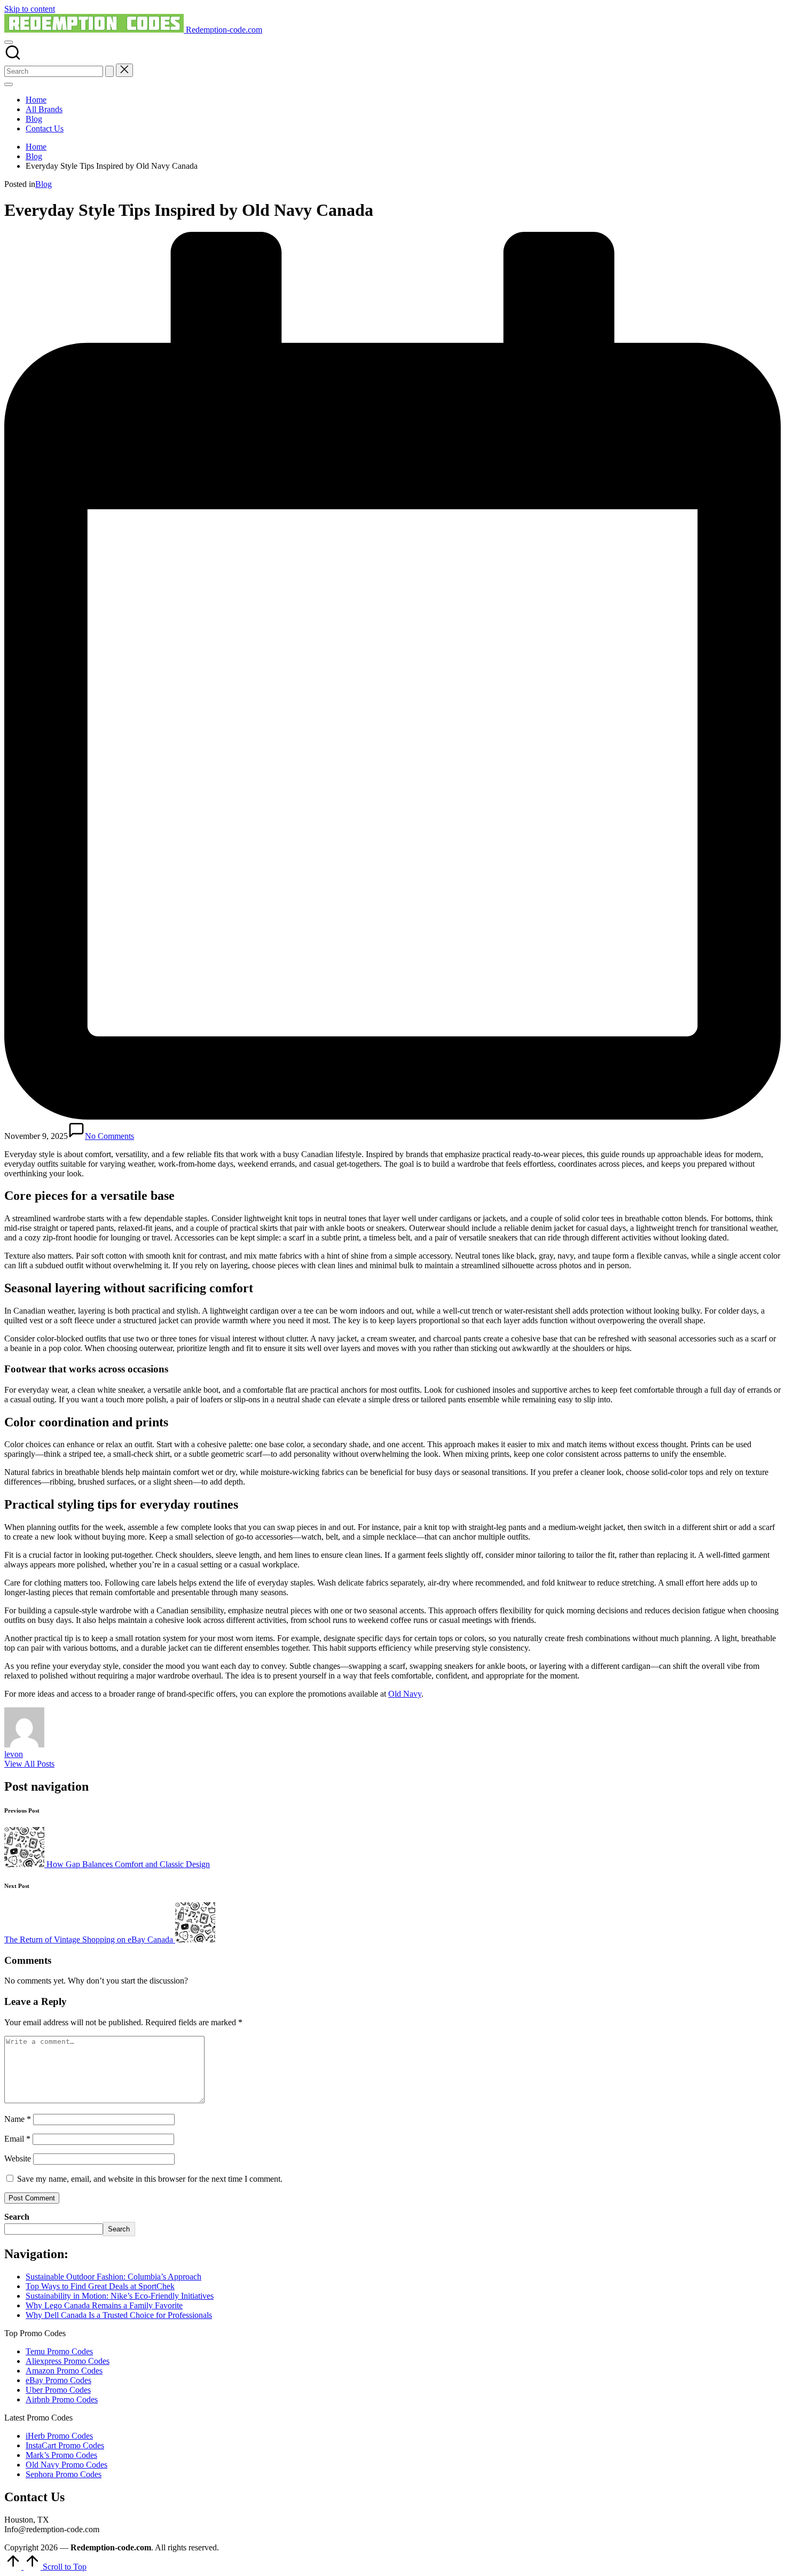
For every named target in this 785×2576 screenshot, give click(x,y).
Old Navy (405, 1694)
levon (14, 1754)
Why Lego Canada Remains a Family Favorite (104, 2305)
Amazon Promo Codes (64, 2371)
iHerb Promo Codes (59, 2436)
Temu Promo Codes (59, 2351)
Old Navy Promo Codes (66, 2465)
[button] (109, 71)
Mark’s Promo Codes (61, 2455)
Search (17, 2217)
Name (18, 2119)
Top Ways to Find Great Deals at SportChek (100, 2286)
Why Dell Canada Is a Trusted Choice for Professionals (119, 2315)
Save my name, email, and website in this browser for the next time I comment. (150, 2179)
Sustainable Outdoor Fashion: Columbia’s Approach (113, 2277)
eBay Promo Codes (58, 2380)
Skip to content (30, 9)
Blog (44, 184)
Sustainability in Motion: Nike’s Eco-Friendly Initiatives (120, 2296)
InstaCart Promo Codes (65, 2445)
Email (17, 2139)
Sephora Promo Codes (64, 2474)
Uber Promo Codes (58, 2390)
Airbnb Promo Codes (62, 2399)
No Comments (109, 1136)
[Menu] (9, 84)
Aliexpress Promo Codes (68, 2361)
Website (18, 2159)
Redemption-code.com (224, 30)
